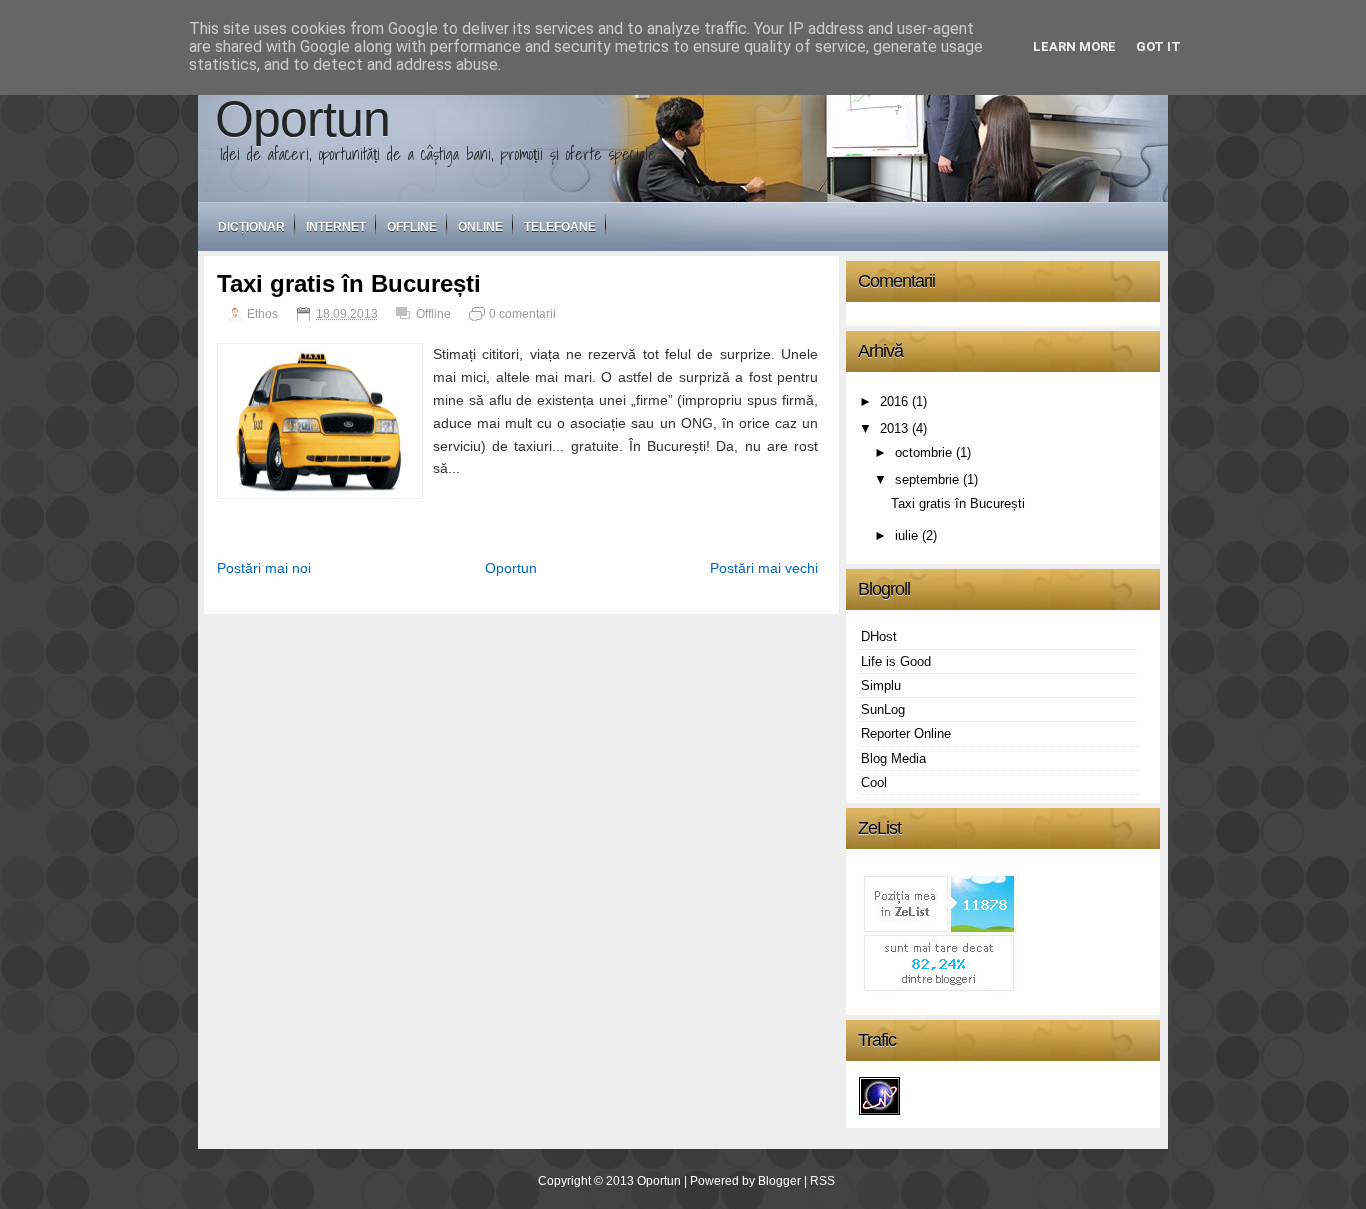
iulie (906, 535)
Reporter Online (906, 733)
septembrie (927, 479)
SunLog (883, 709)
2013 (894, 428)
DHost (879, 636)
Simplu (881, 685)
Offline (412, 227)
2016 (894, 401)
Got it (1158, 46)
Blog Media (893, 758)
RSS (822, 1181)
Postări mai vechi (764, 568)
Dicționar (251, 227)
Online (480, 227)
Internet (336, 227)
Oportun (302, 118)
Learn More (1074, 46)
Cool (874, 782)
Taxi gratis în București (349, 283)
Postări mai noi (264, 568)
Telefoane (560, 227)
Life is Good (896, 661)
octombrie (923, 452)
